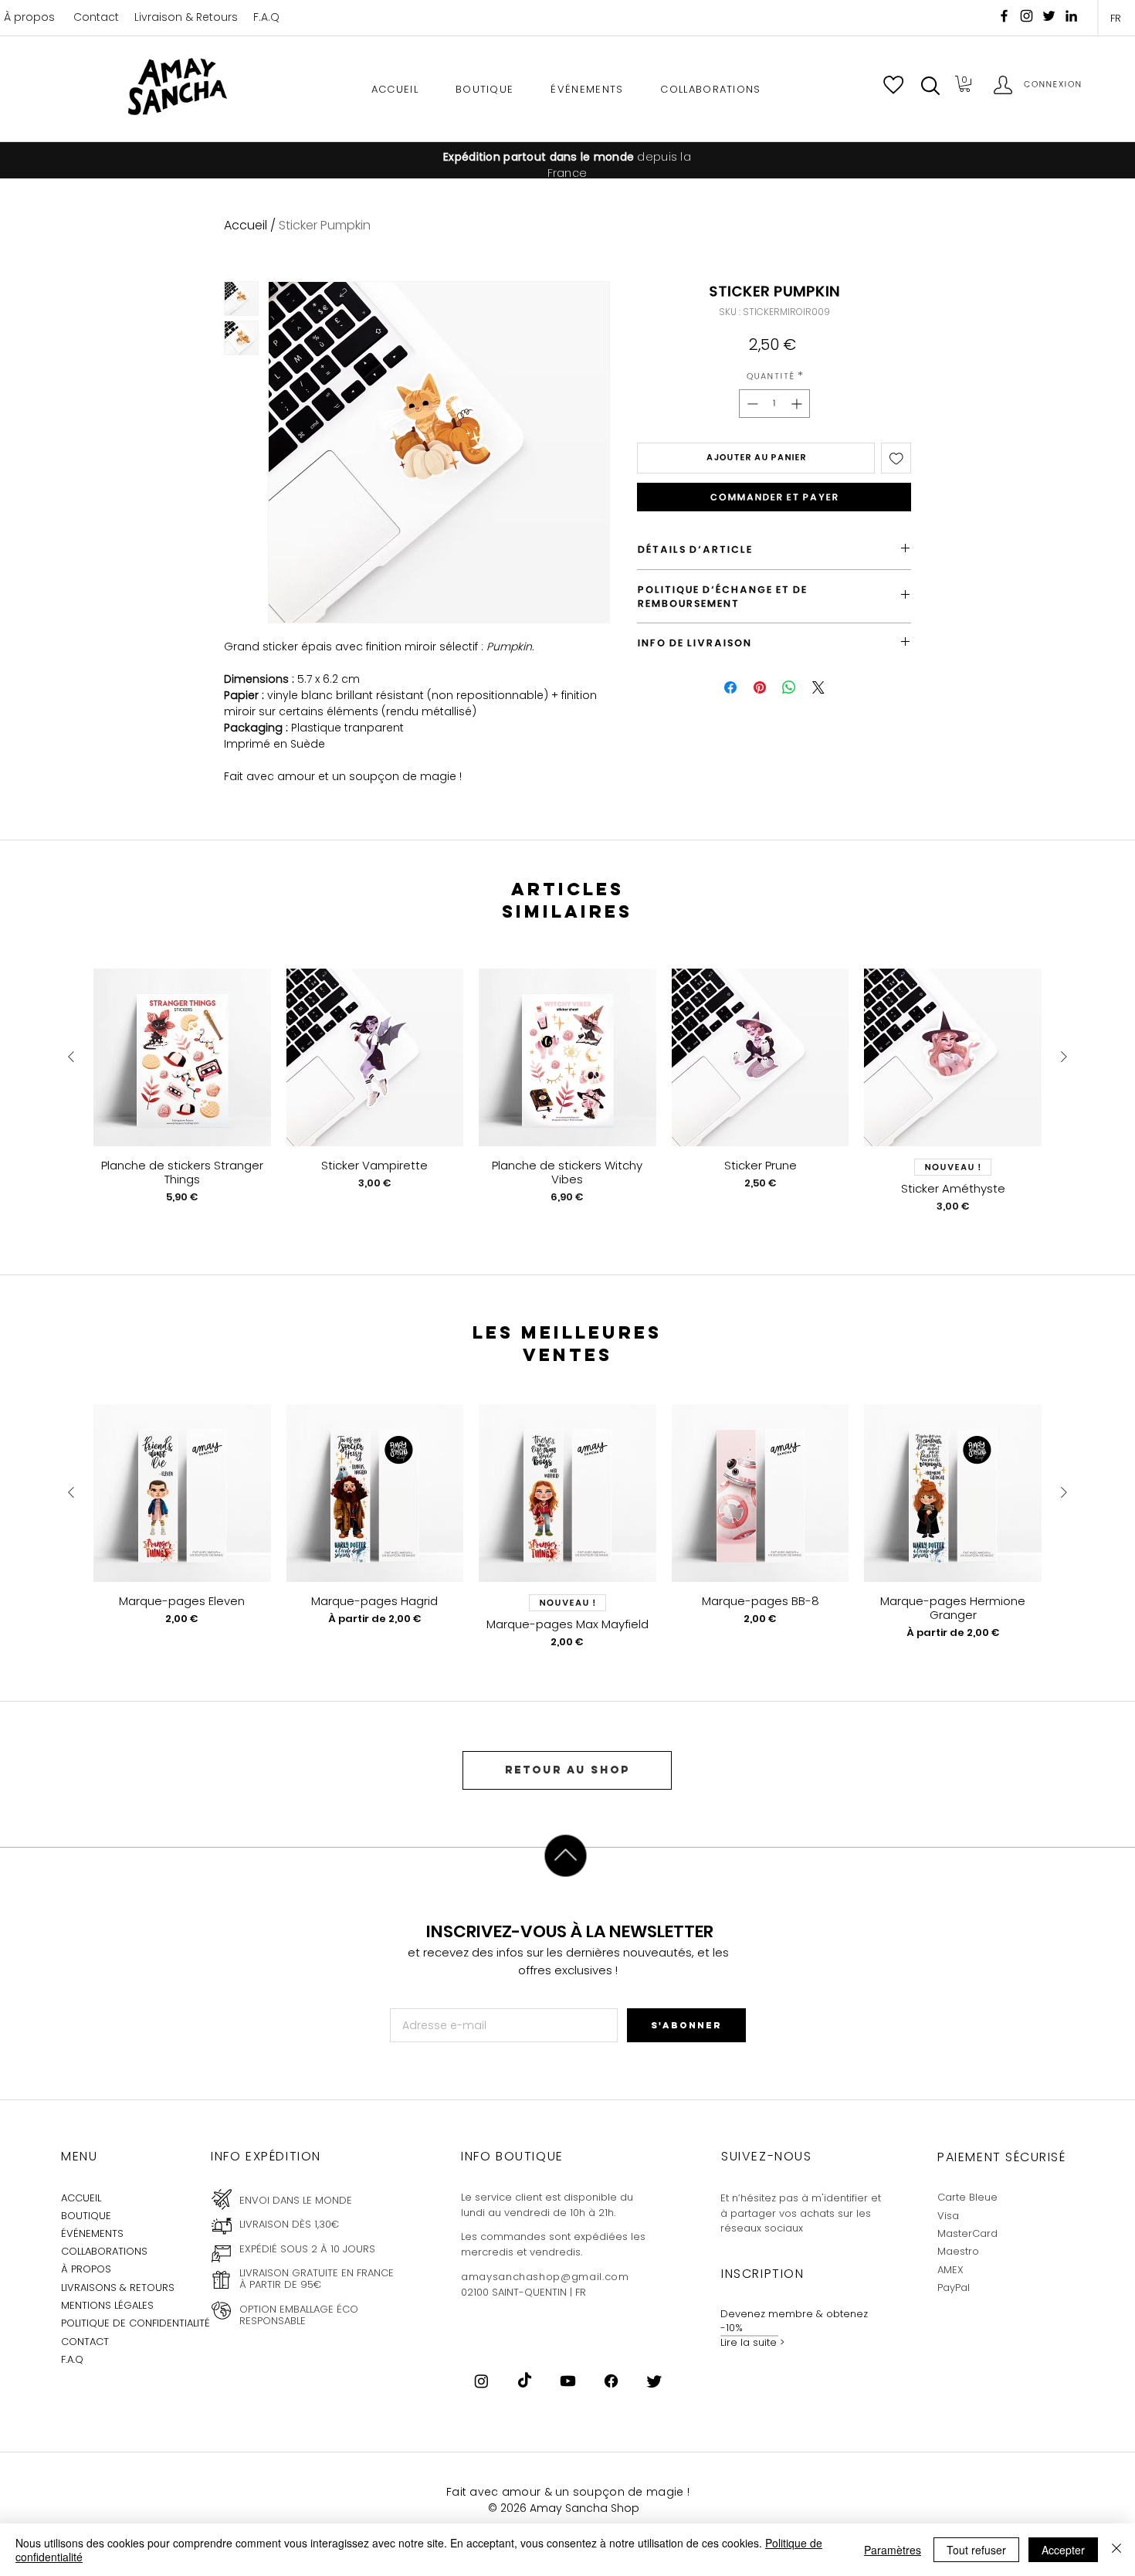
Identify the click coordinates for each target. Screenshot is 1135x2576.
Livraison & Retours (186, 17)
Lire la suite (749, 2342)
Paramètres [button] (893, 2550)
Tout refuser (976, 2550)
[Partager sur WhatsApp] (789, 687)
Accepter (1063, 2550)
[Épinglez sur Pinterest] (760, 687)
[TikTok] (525, 2381)
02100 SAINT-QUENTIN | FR (523, 2292)
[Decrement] (751, 404)
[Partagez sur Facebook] (730, 687)
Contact (96, 17)
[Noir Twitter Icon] (1049, 16)
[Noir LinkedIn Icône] (1071, 16)
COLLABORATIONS (104, 2251)
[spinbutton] (774, 404)
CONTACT (85, 2342)
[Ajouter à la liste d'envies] (896, 458)
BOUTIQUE (86, 2216)
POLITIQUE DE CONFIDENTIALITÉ (136, 2323)
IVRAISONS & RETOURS (120, 2288)
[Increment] (798, 404)
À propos (29, 17)
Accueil (246, 225)
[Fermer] (1116, 2550)
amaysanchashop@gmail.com (545, 2277)
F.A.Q (266, 17)
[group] (567, 1098)
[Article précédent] (71, 1057)
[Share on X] (818, 687)
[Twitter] (654, 2381)
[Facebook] (1004, 16)
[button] (930, 86)
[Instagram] (1027, 16)
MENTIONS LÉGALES (107, 2305)
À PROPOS (86, 2269)
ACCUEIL (81, 2198)
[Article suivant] (1064, 1057)
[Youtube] (568, 2381)
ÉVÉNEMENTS (92, 2233)
